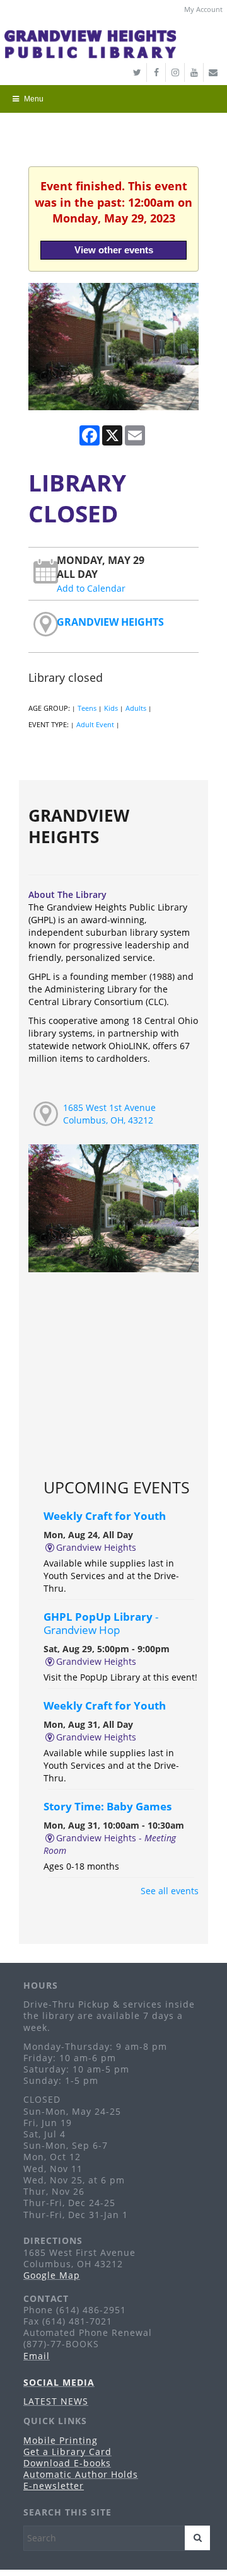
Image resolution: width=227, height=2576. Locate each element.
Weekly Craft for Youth (105, 1516)
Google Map (52, 2275)
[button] (110, 99)
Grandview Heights (110, 622)
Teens (87, 708)
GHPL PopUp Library (101, 1623)
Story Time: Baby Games (108, 1806)
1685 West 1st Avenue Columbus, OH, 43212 (109, 1114)
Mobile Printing (61, 2440)
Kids (111, 708)
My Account (203, 9)
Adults (136, 708)
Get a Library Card (67, 2452)
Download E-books (67, 2463)
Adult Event (95, 724)
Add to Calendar (91, 588)
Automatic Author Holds (81, 2474)
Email (37, 2356)
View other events (114, 250)
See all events (170, 1891)
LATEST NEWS (56, 2401)
